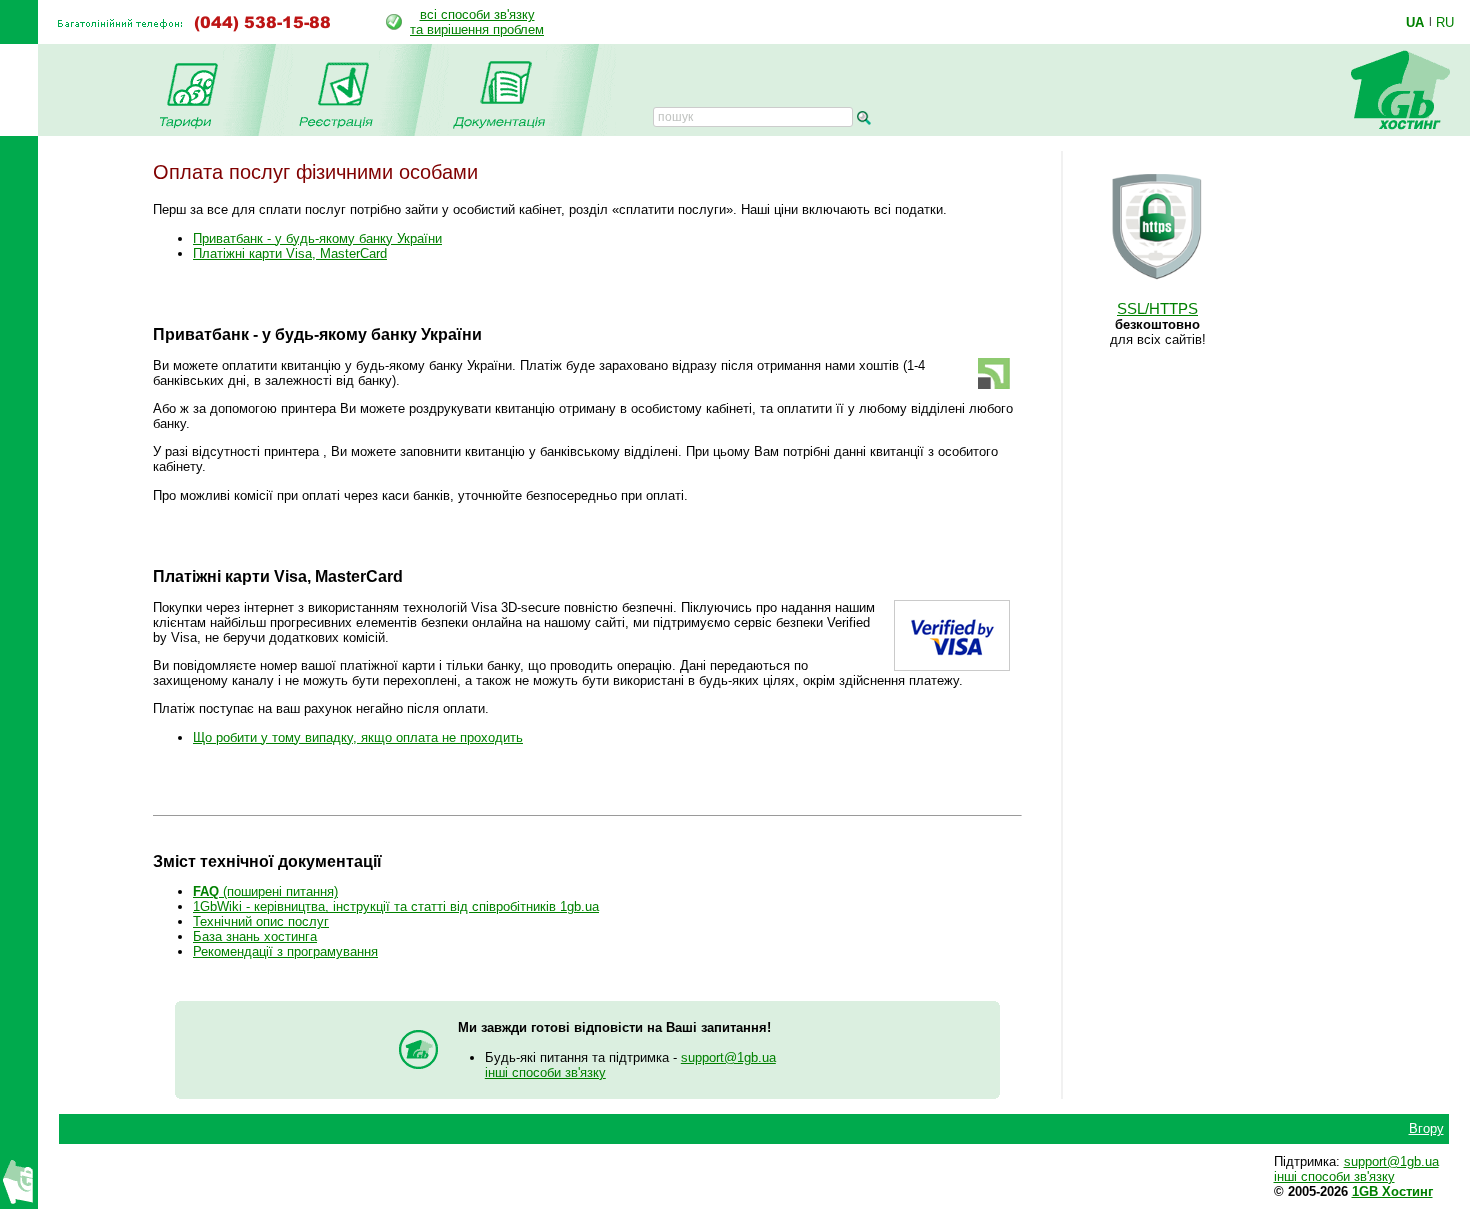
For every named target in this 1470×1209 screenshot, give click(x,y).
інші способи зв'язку (545, 1072)
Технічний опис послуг (261, 921)
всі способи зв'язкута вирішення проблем (477, 22)
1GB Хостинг (1392, 1191)
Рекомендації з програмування (285, 951)
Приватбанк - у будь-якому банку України (317, 238)
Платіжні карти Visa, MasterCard (290, 253)
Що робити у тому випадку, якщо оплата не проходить (358, 737)
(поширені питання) (265, 891)
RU (1445, 22)
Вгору (1426, 1128)
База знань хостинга (255, 936)
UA (1415, 22)
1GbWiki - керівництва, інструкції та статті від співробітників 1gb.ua (396, 906)
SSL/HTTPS (1157, 309)
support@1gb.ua (728, 1057)
